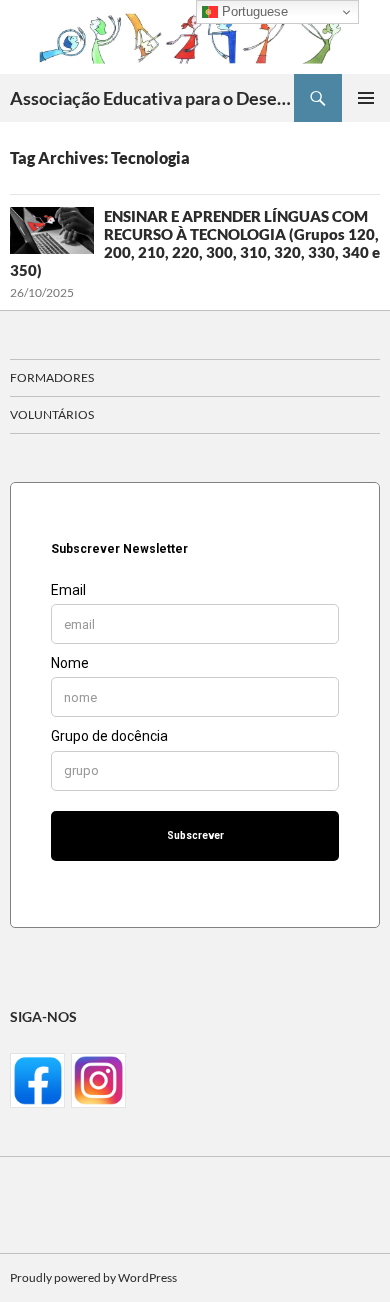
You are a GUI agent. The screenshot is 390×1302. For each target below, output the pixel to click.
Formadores (52, 377)
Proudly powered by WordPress (93, 1277)
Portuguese (253, 11)
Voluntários (52, 414)
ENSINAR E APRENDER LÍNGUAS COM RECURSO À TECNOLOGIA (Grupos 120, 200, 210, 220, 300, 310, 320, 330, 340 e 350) (195, 243)
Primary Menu (366, 98)
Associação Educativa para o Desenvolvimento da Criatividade (152, 98)
